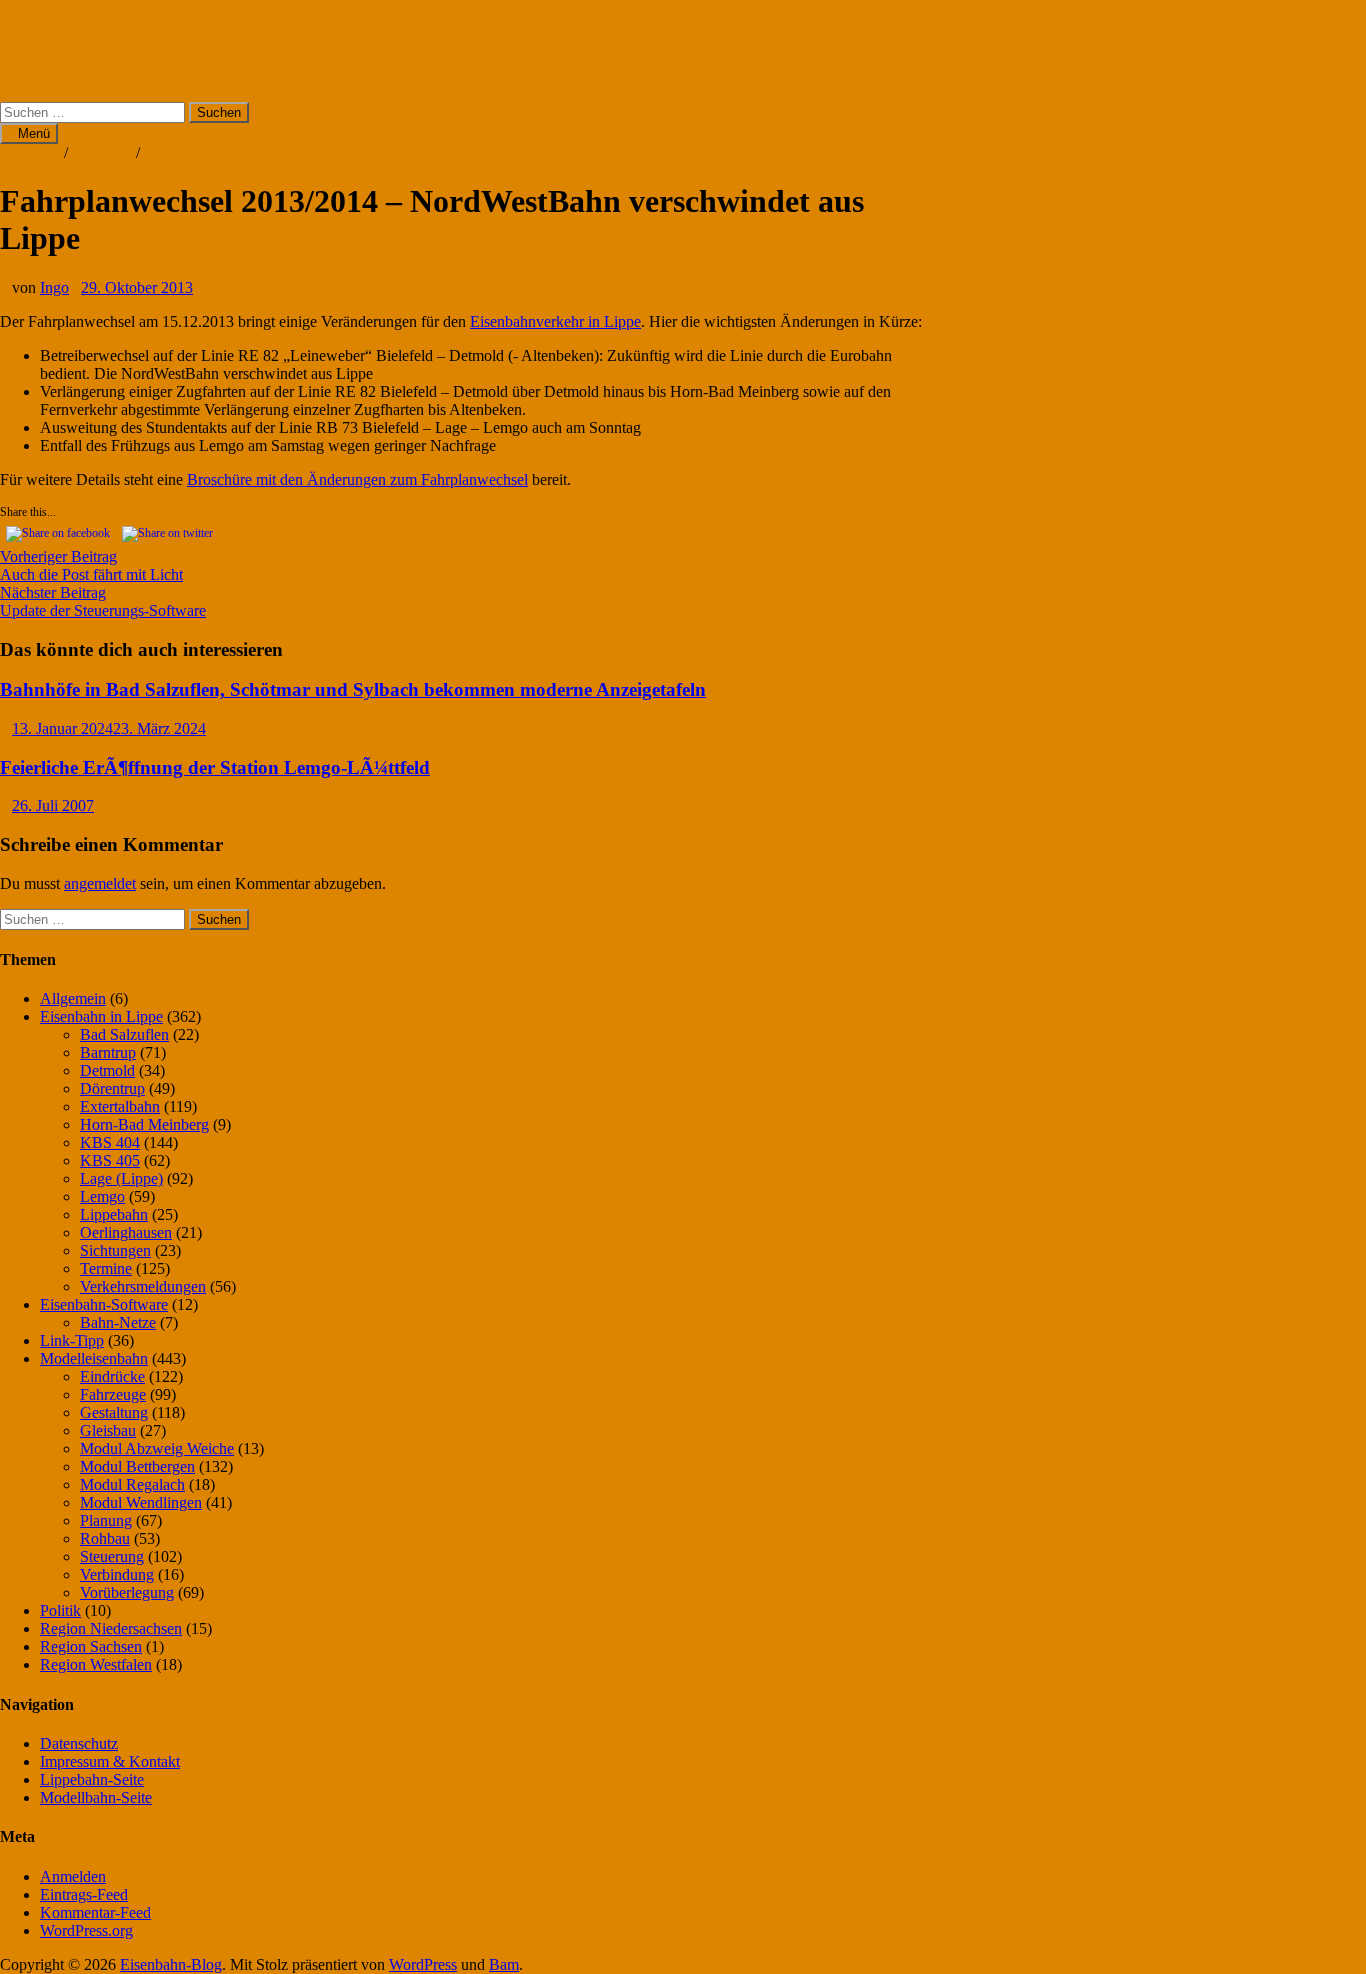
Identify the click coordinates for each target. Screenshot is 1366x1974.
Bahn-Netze (118, 1322)
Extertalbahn (120, 1106)
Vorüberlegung (127, 1592)
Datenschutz (79, 1743)
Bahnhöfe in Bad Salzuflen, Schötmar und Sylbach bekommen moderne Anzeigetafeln (353, 689)
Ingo (54, 287)
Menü (34, 133)
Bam (504, 1964)
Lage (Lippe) (121, 1178)
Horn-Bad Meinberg (144, 1124)
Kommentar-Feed (95, 1912)
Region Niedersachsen (111, 1628)
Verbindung (117, 1574)
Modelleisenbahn (94, 1358)
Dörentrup (112, 1088)
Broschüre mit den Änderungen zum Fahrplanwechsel (357, 479)
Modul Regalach (132, 1484)
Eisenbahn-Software (104, 1304)
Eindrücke (112, 1376)
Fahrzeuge (113, 1394)
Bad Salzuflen (124, 1034)
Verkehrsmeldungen (207, 152)
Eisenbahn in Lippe (101, 1016)
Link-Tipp (72, 1340)
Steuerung (112, 1556)
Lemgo (102, 1196)
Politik (60, 1610)
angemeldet (100, 883)
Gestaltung (114, 1412)
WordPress (423, 1964)
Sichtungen (115, 1250)
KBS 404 (30, 152)
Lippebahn (114, 1214)
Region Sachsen (91, 1646)
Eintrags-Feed (84, 1894)
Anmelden (73, 1876)
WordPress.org (86, 1930)
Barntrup (108, 1052)
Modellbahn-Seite (96, 1797)
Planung (106, 1520)
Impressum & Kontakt (110, 1761)
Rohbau (105, 1538)
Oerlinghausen (126, 1232)
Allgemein (73, 998)
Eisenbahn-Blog (51, 24)
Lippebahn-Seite (92, 1779)
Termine (106, 1268)
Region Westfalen (96, 1664)
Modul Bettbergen (137, 1466)
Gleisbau (108, 1430)
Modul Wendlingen (141, 1502)
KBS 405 (102, 152)
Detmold (107, 1070)
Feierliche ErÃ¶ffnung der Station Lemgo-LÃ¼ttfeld (215, 767)
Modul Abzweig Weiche (157, 1448)
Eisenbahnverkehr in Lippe (555, 321)
